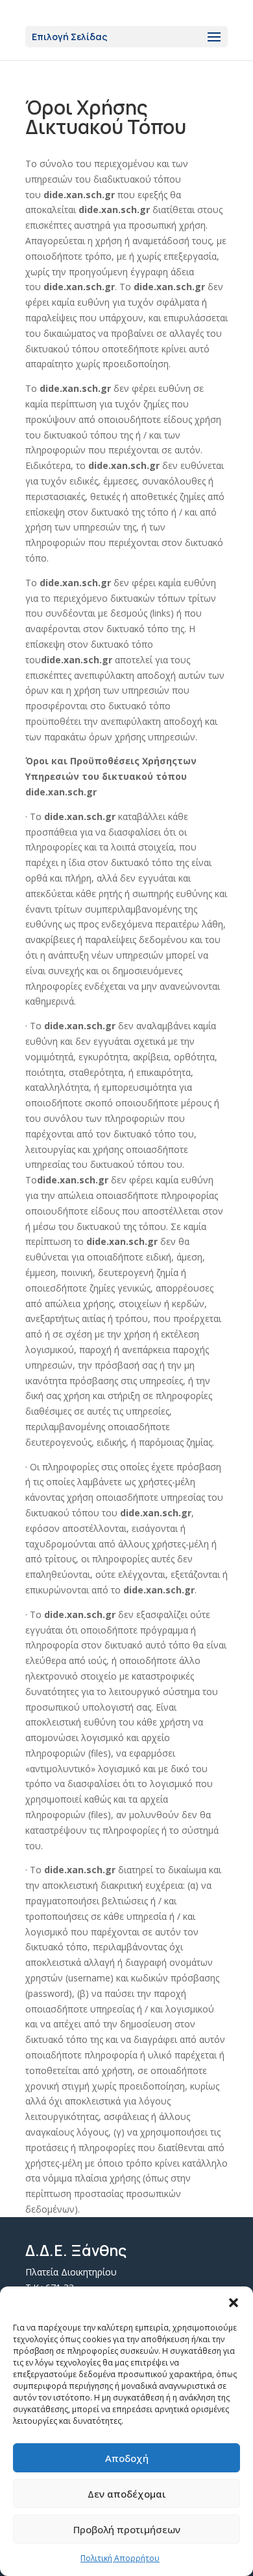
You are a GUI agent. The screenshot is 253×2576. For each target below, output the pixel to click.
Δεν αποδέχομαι (127, 2494)
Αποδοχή (127, 2458)
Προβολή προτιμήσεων (127, 2529)
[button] (234, 2303)
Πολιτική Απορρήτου (120, 2558)
